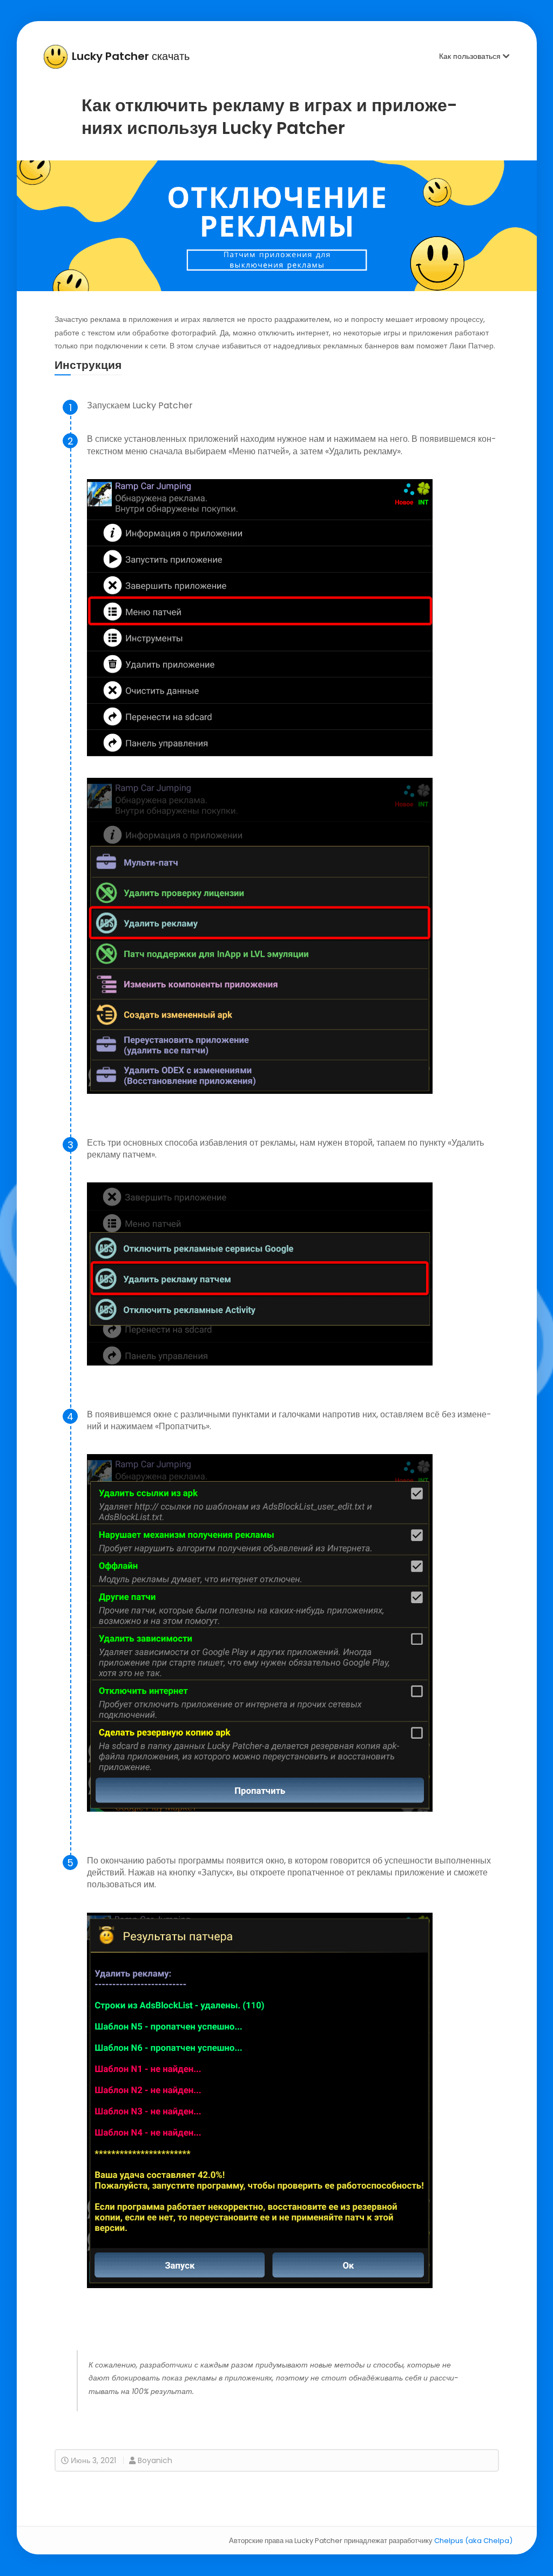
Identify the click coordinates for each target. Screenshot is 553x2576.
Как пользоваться (471, 56)
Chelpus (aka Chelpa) (473, 2541)
